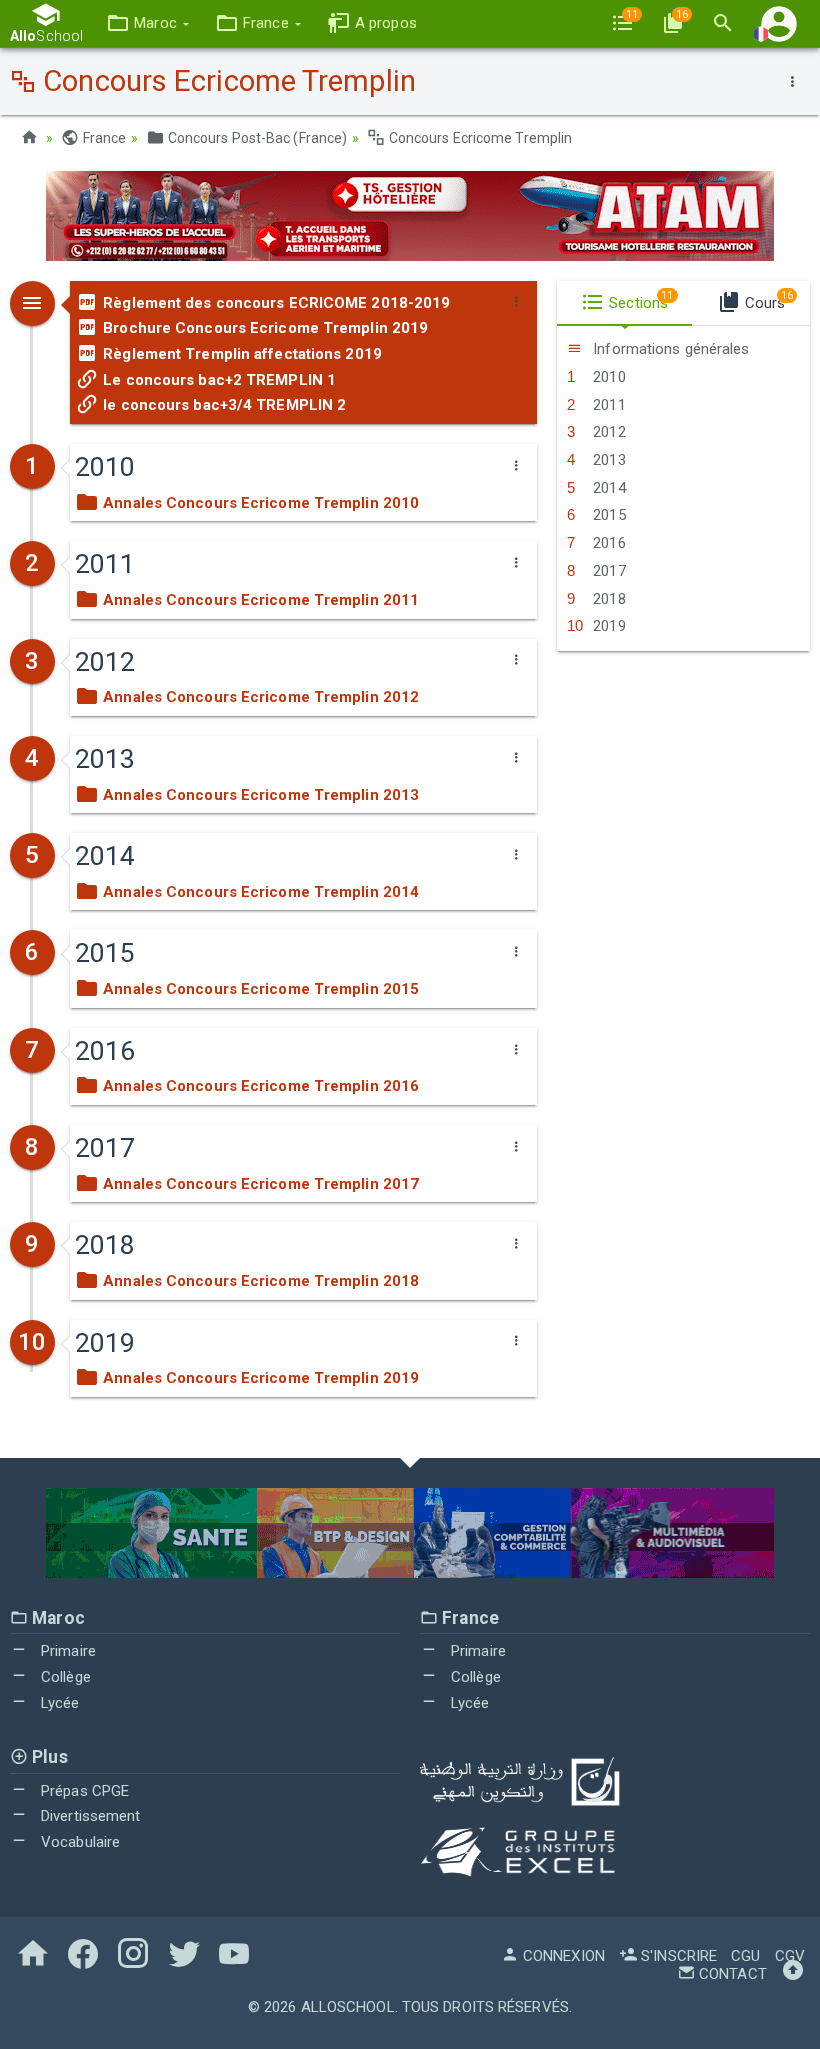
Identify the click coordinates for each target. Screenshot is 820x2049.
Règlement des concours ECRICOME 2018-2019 (274, 303)
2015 (607, 515)
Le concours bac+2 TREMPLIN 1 (217, 380)
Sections (639, 301)
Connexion (562, 1956)
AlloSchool (348, 2007)
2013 (607, 460)
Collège (64, 1677)
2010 (607, 377)
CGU (745, 1956)
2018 (607, 599)
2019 (607, 626)
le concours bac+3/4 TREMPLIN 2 (222, 405)
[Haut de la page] (793, 1974)
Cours (767, 301)
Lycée (58, 1703)
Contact (731, 1974)
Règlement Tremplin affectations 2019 (240, 354)
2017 (607, 571)
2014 (607, 488)
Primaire (66, 1651)
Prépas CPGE (83, 1791)
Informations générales (669, 349)
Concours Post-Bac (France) (256, 138)
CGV (790, 1956)
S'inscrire (677, 1956)
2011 (607, 405)
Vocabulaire (78, 1842)
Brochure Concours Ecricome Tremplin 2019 (263, 328)
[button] (147, 23)
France (103, 138)
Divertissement (89, 1816)
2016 (607, 543)
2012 (607, 432)
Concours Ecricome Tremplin (479, 138)
